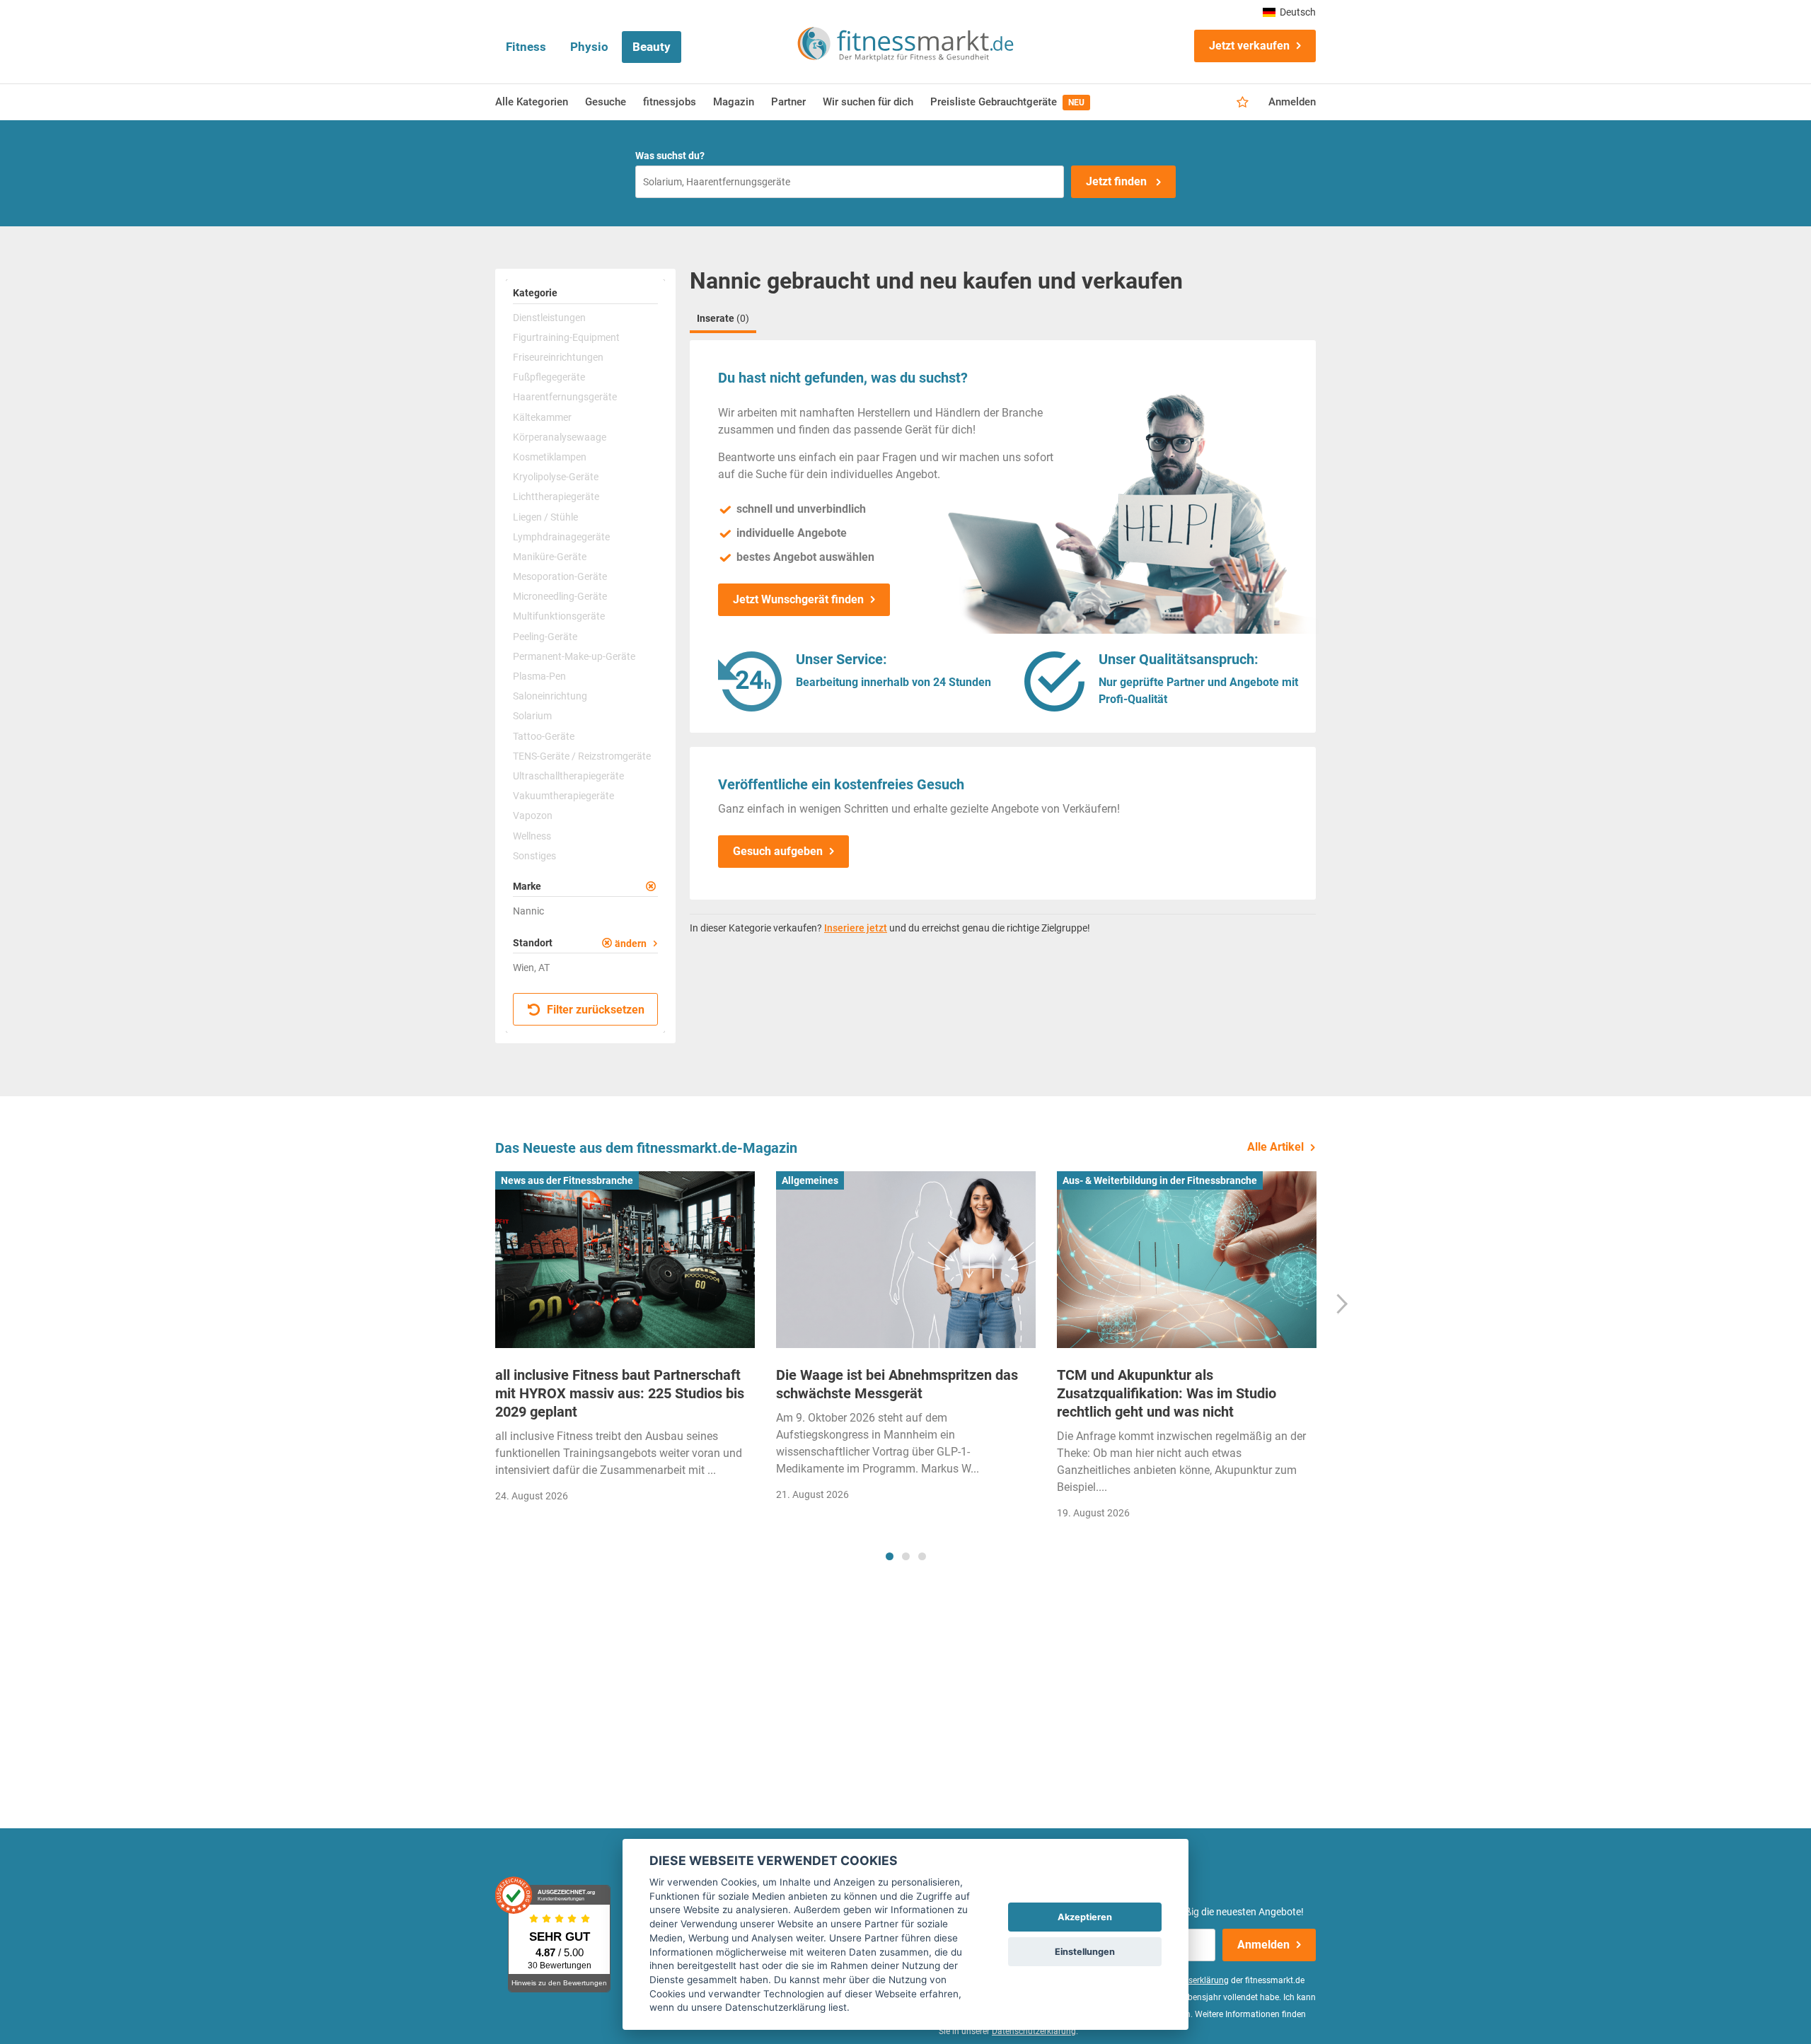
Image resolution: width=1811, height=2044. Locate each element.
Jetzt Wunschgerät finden (798, 599)
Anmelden (1292, 102)
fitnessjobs (670, 102)
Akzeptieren (1085, 1917)
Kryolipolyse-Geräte (556, 477)
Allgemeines (810, 1180)
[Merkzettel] (1243, 103)
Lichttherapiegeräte (556, 497)
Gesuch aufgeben (778, 851)
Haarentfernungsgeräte (565, 397)
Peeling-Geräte (545, 637)
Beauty (652, 47)
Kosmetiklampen (550, 457)
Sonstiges (534, 856)
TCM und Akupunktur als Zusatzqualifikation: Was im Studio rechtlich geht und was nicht (1167, 1393)
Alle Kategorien (532, 102)
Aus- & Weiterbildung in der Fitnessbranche (1160, 1180)
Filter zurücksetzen (594, 1010)
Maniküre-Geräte (550, 557)
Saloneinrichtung (550, 696)
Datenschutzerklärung (1034, 2031)
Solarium (532, 716)
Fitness (526, 47)
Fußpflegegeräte (549, 377)
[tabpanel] (625, 1341)
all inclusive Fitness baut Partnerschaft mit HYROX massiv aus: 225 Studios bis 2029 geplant (620, 1393)
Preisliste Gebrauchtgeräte (1007, 102)
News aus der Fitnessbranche (567, 1180)
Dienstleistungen (549, 318)
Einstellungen (1085, 1952)
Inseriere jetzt (856, 928)
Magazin (734, 102)
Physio (589, 47)
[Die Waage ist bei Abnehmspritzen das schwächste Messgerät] (906, 1260)
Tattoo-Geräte (544, 736)
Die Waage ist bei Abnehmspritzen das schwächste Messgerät (897, 1384)
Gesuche (606, 102)
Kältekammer (542, 417)
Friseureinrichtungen (558, 357)
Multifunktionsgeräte (559, 616)
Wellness (532, 836)
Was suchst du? (670, 156)
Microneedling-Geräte (560, 596)
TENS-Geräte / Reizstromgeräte (582, 756)
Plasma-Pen (539, 676)
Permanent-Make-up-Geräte (574, 656)
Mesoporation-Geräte (560, 576)
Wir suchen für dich (868, 102)
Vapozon (533, 815)
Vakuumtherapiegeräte (563, 796)
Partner (788, 102)
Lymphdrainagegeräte (561, 537)
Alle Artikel (1275, 1147)
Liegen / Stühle (545, 517)
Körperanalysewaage (560, 437)
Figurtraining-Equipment (566, 337)
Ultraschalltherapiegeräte (568, 776)
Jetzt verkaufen (1249, 46)
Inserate (723, 318)
